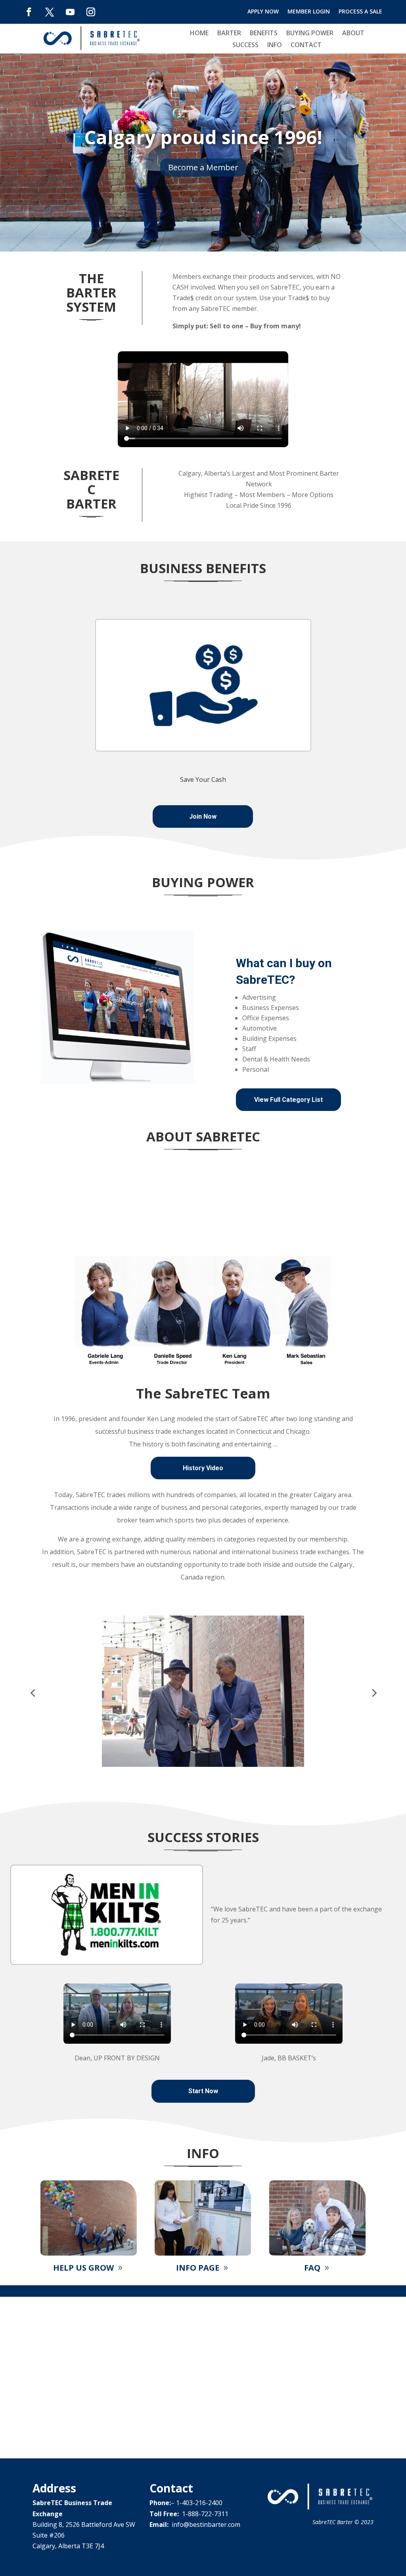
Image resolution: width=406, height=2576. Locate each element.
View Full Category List (288, 1100)
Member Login (309, 12)
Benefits (264, 34)
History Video (203, 1468)
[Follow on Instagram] (91, 12)
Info (275, 46)
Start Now (203, 2091)
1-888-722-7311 (205, 2514)
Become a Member (203, 167)
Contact (306, 46)
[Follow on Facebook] (29, 12)
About (353, 34)
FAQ (312, 2268)
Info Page (198, 2268)
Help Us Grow (83, 2268)
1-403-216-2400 (199, 2503)
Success (245, 46)
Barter (229, 34)
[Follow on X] (50, 12)
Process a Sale (360, 12)
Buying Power (310, 34)
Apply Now (263, 12)
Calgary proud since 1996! (203, 137)
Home (199, 34)
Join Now (203, 816)
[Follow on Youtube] (70, 12)
